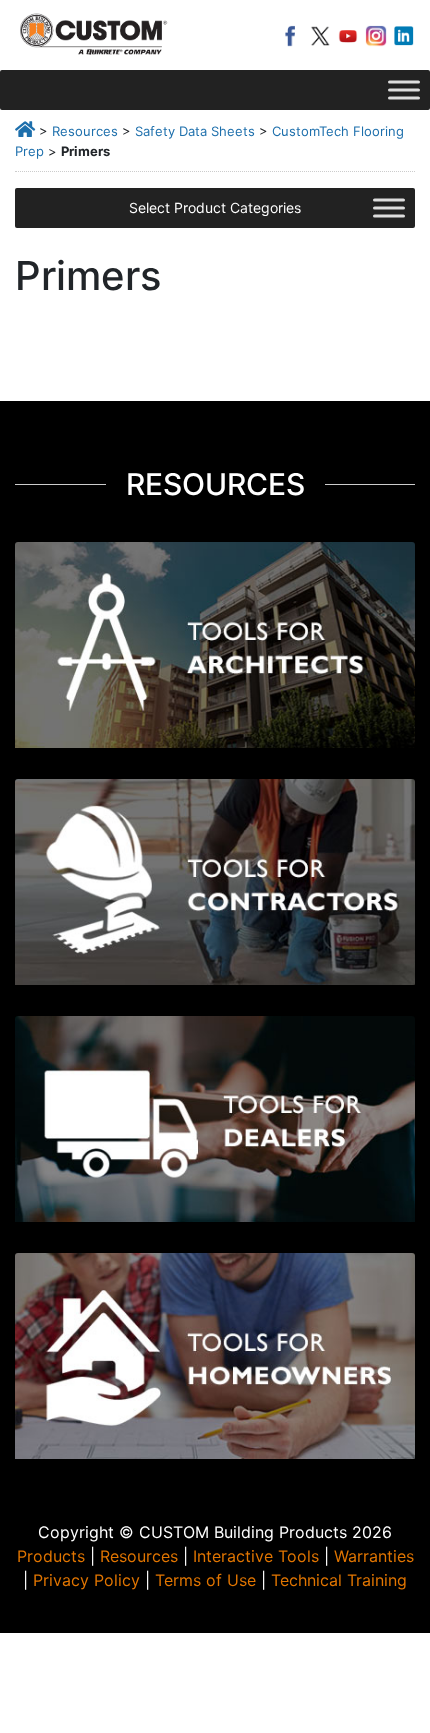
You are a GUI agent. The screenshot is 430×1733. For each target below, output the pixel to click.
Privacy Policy (86, 1580)
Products (51, 1556)
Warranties (374, 1556)
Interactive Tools (256, 1556)
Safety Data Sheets (195, 131)
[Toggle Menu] (404, 89)
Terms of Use (205, 1580)
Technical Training (339, 1580)
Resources (85, 131)
